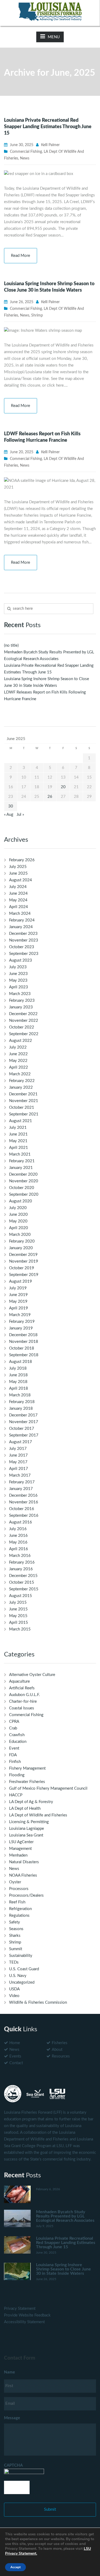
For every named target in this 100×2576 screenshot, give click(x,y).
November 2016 (24, 1502)
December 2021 (23, 1094)
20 (63, 787)
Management (20, 1849)
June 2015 (18, 1609)
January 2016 (21, 1569)
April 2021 (19, 1148)
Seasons (16, 1929)
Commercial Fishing (26, 152)
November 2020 (24, 1181)
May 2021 (18, 1141)
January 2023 (21, 1007)
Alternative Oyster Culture (32, 1675)
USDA (14, 1989)
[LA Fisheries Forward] (50, 11)
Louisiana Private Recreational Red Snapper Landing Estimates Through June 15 (48, 127)
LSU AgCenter (21, 1842)
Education (18, 1742)
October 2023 (22, 947)
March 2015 (20, 1629)
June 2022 (18, 1054)
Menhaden (18, 1855)
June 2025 (18, 873)
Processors (19, 1889)
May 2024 (18, 900)
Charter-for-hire (23, 1702)
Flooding (17, 1775)
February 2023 (22, 1001)
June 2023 (18, 974)
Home (15, 2043)
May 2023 (18, 980)
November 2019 (24, 1261)
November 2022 (24, 1021)
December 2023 (23, 934)
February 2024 (22, 920)
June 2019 (18, 1295)
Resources (61, 2056)
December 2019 (23, 1255)
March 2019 (20, 1315)
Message (12, 2418)
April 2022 (19, 1067)
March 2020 (20, 1235)
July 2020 (18, 1208)
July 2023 (18, 967)
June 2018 (18, 1375)
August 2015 (21, 1596)
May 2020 (18, 1221)
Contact (16, 2063)
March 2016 (20, 1556)
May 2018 (18, 1382)
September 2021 (24, 1114)
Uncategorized (22, 1982)
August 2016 (21, 1522)
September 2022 (24, 1034)
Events (15, 2056)
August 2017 (21, 1442)
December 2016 (23, 1495)
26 (50, 797)
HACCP (16, 1795)
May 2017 (18, 1462)
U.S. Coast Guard (24, 1969)
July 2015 (18, 1603)
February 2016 (22, 1562)
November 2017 (24, 1422)
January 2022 (21, 1087)
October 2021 (22, 1108)
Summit (16, 1949)
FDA (13, 1755)
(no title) (11, 645)
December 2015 (23, 1576)
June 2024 (18, 893)
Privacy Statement (20, 2309)
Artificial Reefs (22, 1688)
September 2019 (24, 1275)
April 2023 (19, 987)
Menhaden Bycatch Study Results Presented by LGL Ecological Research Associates (65, 2216)
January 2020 (21, 1248)
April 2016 (19, 1549)
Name (9, 2372)
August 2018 (21, 1362)
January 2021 (21, 1168)
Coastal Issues (22, 1708)
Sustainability (21, 1956)
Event (14, 1748)
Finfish (15, 1762)
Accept (15, 2567)
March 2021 (20, 1154)
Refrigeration (20, 1909)
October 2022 (22, 1027)
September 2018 (24, 1355)
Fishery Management (27, 1768)
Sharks (15, 1936)
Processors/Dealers (26, 1895)
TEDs (14, 1962)
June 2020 (18, 1215)
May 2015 (18, 1616)
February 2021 (22, 1161)
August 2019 (21, 1281)
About (57, 2050)
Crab (13, 1728)
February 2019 (22, 1322)
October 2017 (22, 1429)
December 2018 (23, 1335)
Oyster (15, 1882)
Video (14, 1996)
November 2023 (24, 940)
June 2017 (18, 1455)
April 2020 (19, 1228)
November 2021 (24, 1101)
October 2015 (22, 1582)
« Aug (9, 815)
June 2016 (18, 1536)
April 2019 (19, 1308)
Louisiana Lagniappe (27, 1829)
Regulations (19, 1916)
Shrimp (37, 315)
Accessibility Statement (24, 2322)
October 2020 (22, 1188)
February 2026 (22, 860)
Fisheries (60, 2043)
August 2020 (21, 1201)
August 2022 (21, 1041)
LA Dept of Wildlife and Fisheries (38, 1815)
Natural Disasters (24, 1862)
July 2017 (18, 1449)
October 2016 (22, 1509)
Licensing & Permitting (29, 1822)
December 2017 (23, 1415)
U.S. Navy (18, 1976)
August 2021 (21, 1121)
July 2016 (18, 1529)
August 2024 (21, 880)
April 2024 (19, 907)
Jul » (20, 815)
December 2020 (23, 1174)
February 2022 (22, 1081)
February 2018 (22, 1402)
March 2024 (20, 914)
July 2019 (18, 1288)
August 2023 (21, 960)
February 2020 (22, 1241)
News (25, 158)
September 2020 (24, 1194)
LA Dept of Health (25, 1809)
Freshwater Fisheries (27, 1782)
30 (11, 806)
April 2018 (19, 1388)
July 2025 (18, 867)
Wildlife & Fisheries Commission (38, 2003)
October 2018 (22, 1348)
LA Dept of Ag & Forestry (31, 1802)
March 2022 (20, 1074)
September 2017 (24, 1435)
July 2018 (18, 1368)
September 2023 (24, 954)
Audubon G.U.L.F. (25, 1695)
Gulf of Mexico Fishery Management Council (48, 1788)
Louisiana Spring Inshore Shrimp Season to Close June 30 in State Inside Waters (63, 2269)
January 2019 (21, 1328)
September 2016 (24, 1516)
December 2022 (23, 1014)
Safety (15, 1922)
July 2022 (18, 1047)
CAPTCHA (13, 2465)
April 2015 (19, 1623)
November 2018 (24, 1342)
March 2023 (20, 994)
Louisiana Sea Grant (26, 1835)
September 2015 (24, 1589)
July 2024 (18, 887)
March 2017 (20, 1475)
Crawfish (17, 1735)
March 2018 (20, 1395)
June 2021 (18, 1134)
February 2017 (22, 1482)
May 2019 (18, 1302)
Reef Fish (17, 1902)
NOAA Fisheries (23, 1875)
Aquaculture (19, 1681)
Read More (21, 256)
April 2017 (19, 1469)
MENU (54, 37)
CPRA (14, 1722)
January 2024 (21, 927)
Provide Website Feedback (27, 2315)
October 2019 (22, 1268)
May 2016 (18, 1542)
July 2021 (18, 1128)
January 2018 (21, 1409)
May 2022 (18, 1061)
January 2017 (21, 1489)
